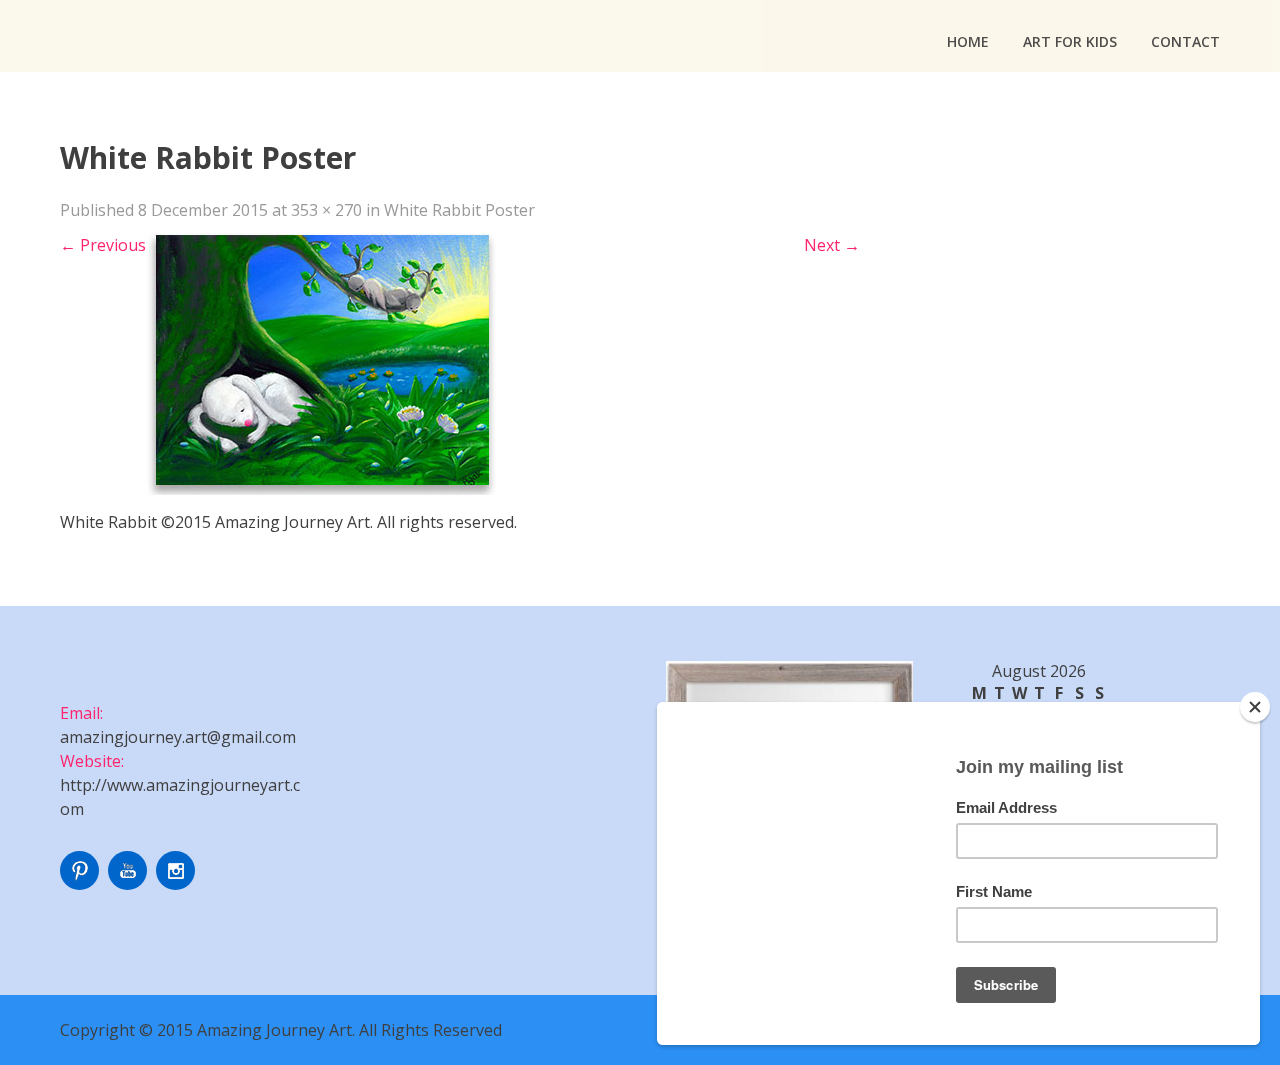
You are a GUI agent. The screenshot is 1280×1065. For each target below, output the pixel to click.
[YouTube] (130, 884)
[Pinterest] (82, 884)
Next (832, 245)
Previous (103, 245)
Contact (1185, 41)
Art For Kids (1070, 41)
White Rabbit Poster (459, 210)
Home (968, 41)
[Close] (1255, 707)
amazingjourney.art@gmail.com (178, 737)
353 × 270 (326, 210)
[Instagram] (178, 884)
